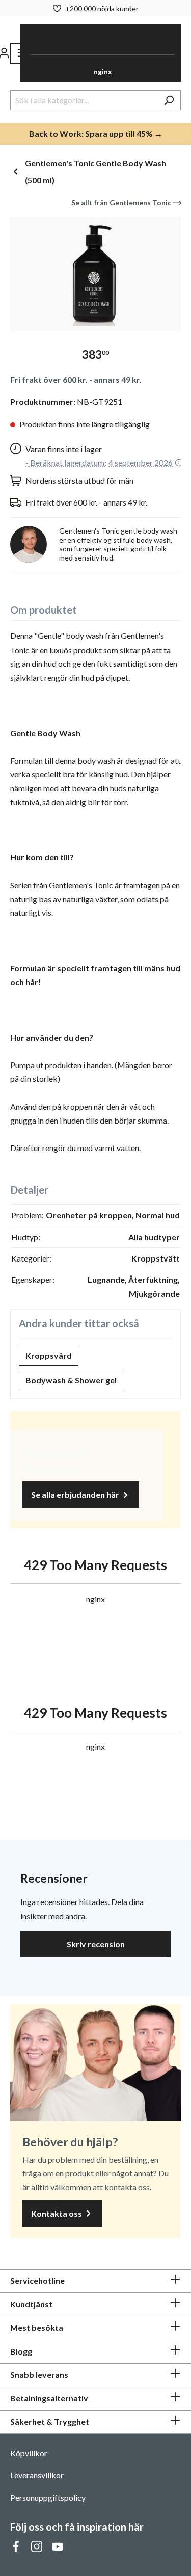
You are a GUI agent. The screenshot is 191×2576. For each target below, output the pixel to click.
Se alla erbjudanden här (76, 1494)
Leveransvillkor (37, 2475)
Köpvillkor (29, 2453)
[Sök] (169, 100)
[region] (95, 274)
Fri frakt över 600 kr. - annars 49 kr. (76, 380)
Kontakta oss (57, 2213)
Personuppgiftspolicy (48, 2497)
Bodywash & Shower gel (71, 1380)
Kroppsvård (49, 1355)
